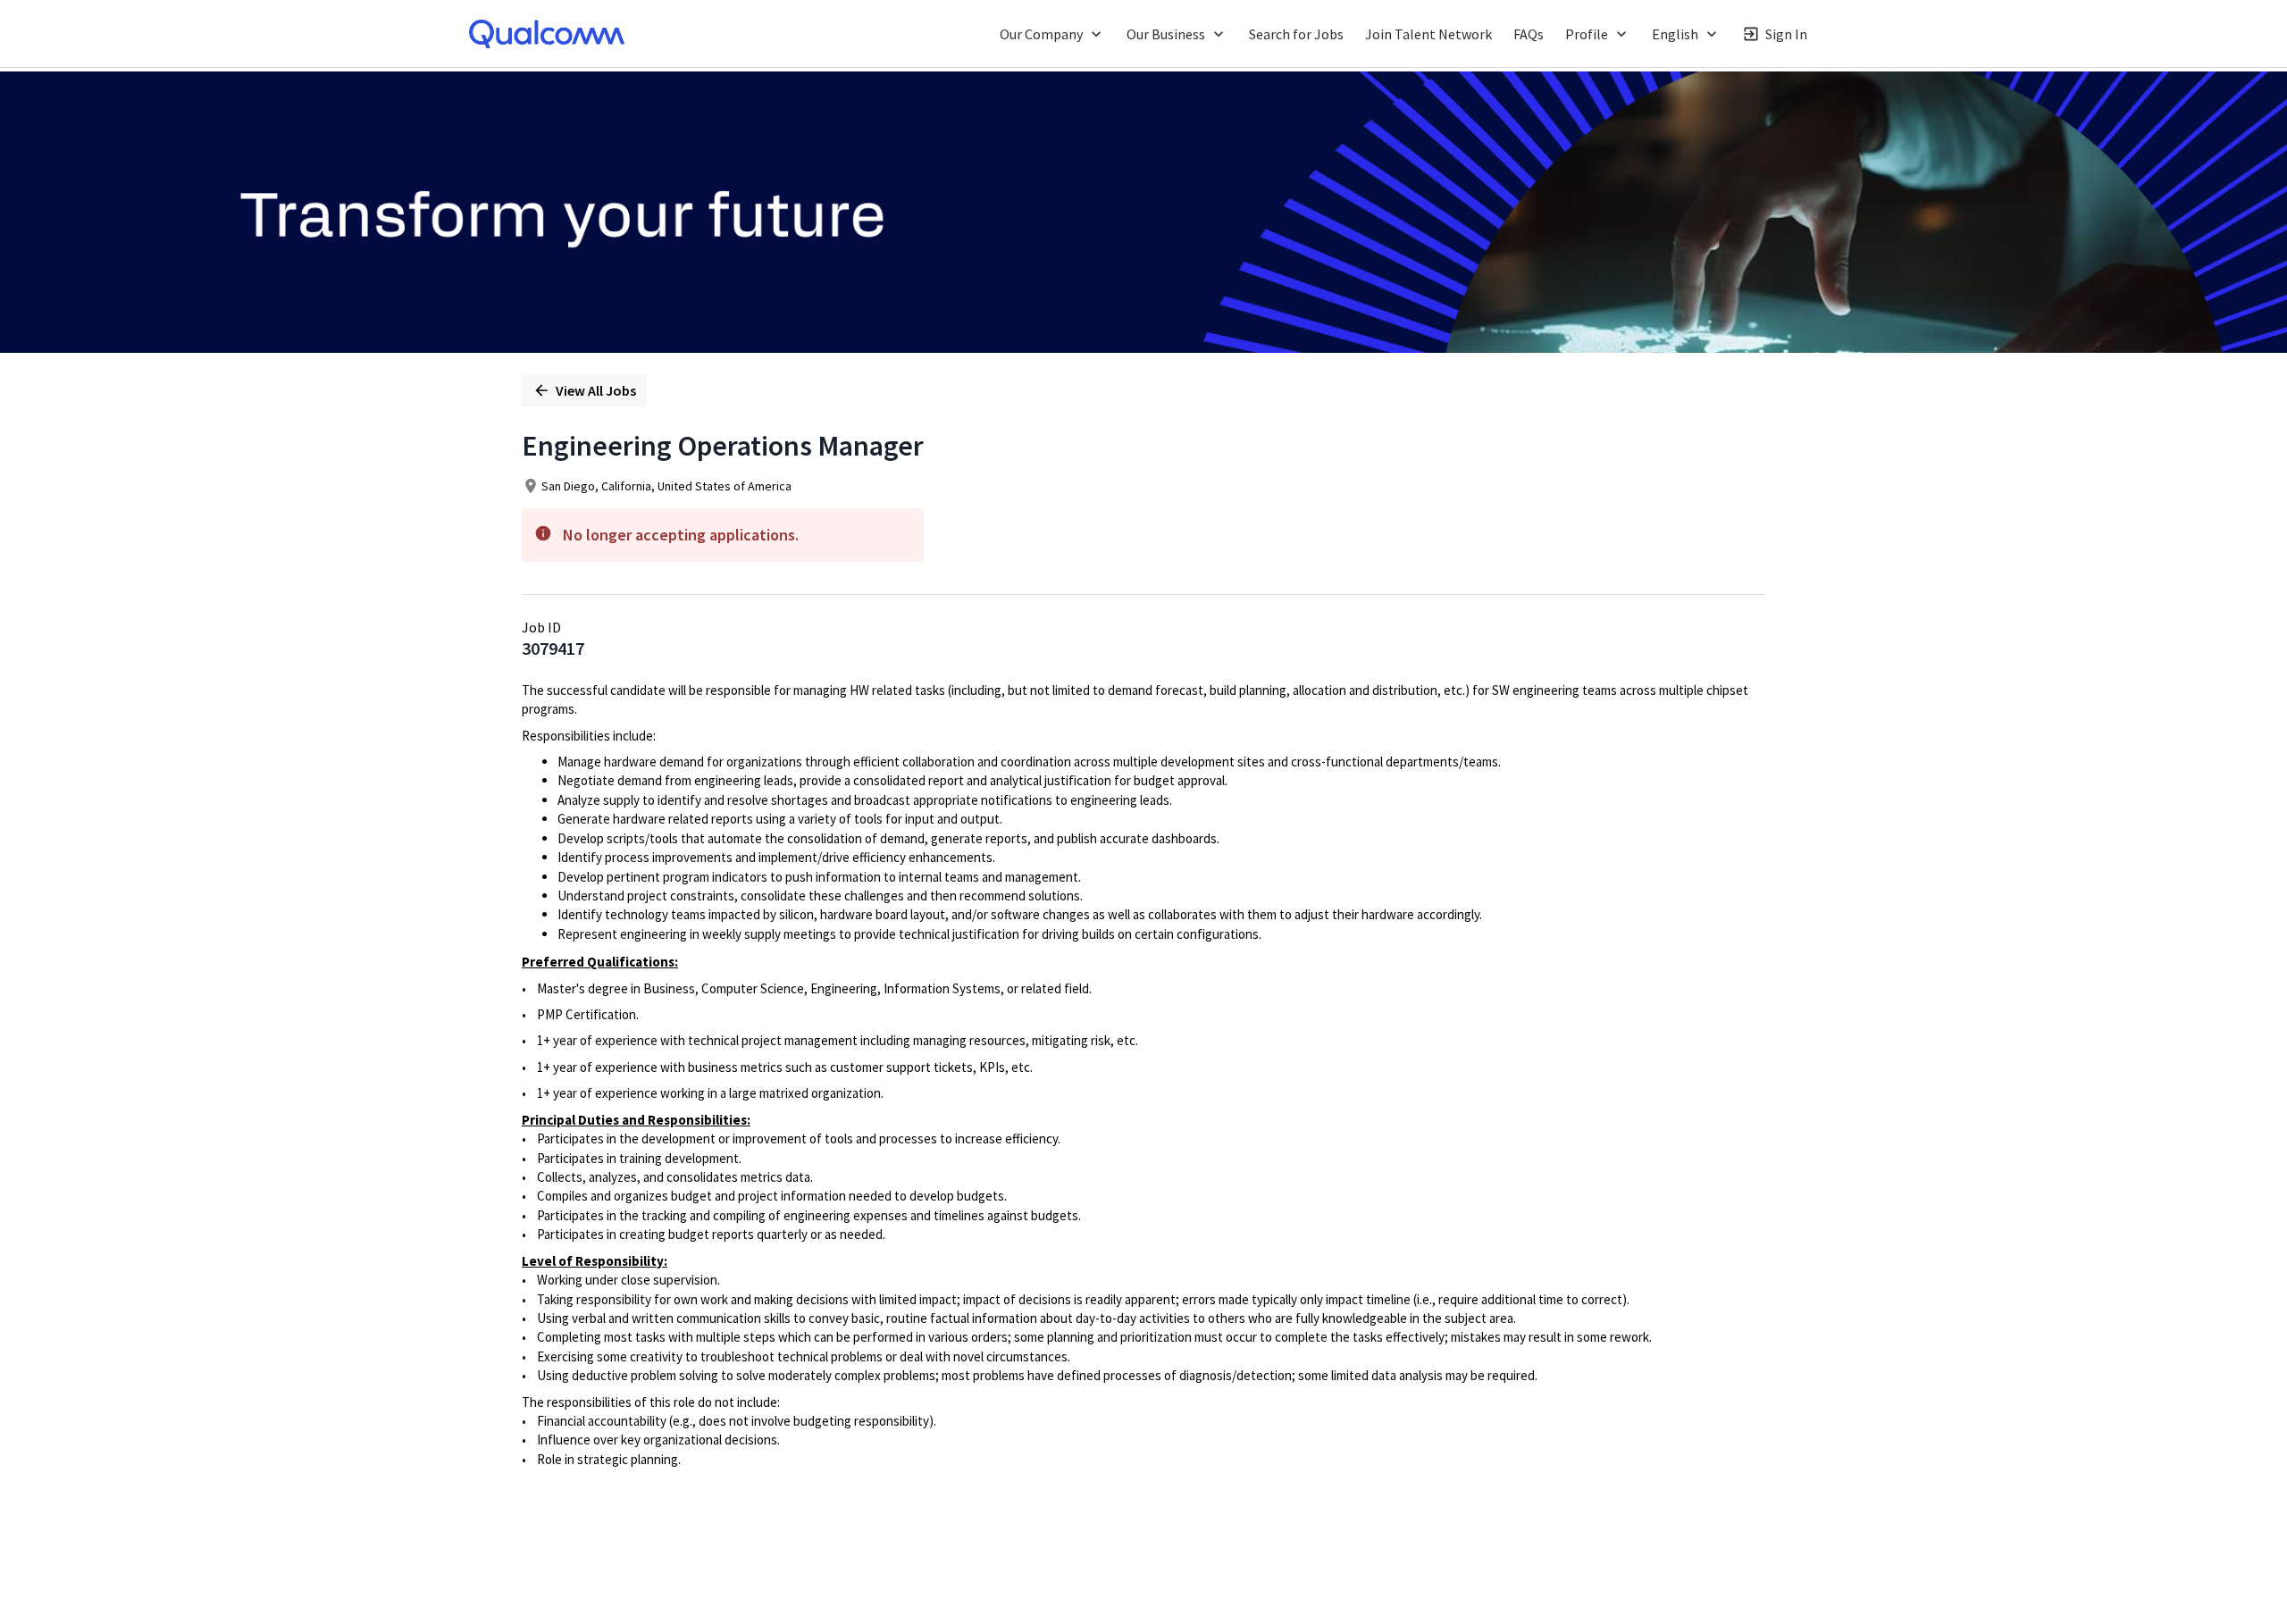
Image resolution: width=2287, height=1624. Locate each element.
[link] (547, 34)
